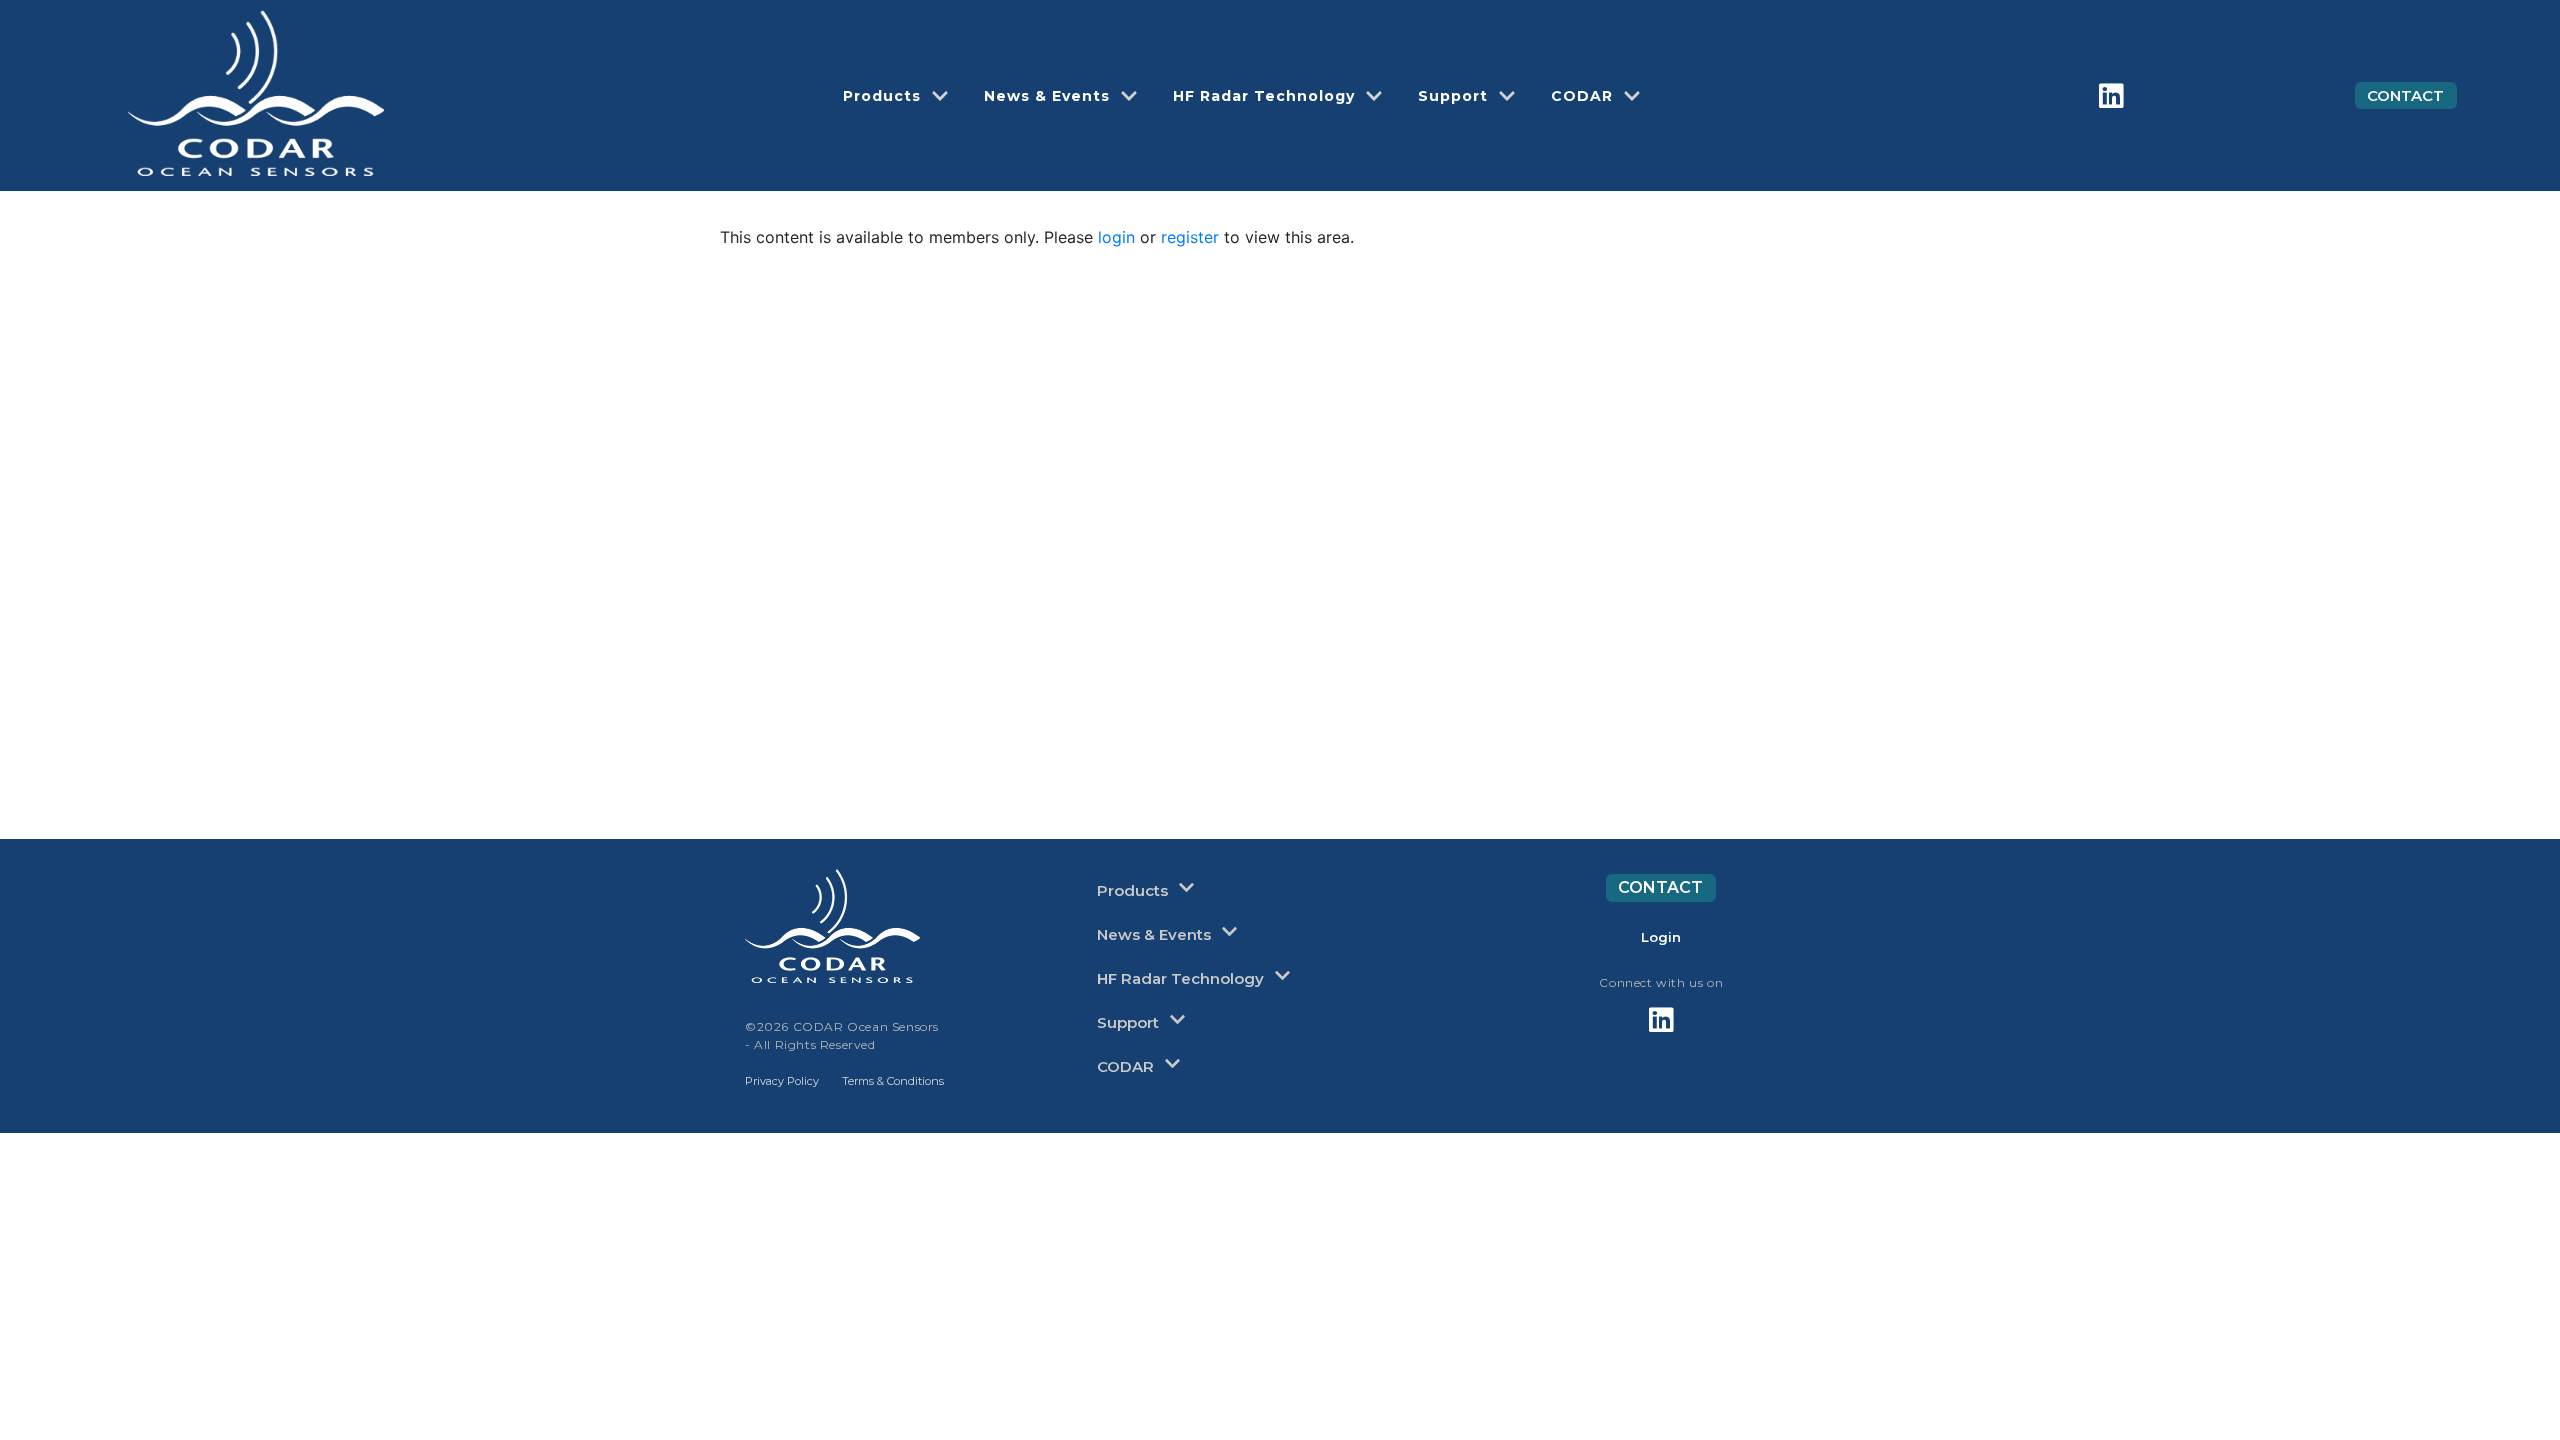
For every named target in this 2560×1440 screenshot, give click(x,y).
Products (882, 96)
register (1190, 237)
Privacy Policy (782, 1081)
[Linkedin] (2112, 96)
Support (1453, 96)
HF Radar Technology (1264, 96)
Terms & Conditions (893, 1081)
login (1116, 237)
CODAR (1582, 96)
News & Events (1047, 96)
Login (1661, 937)
